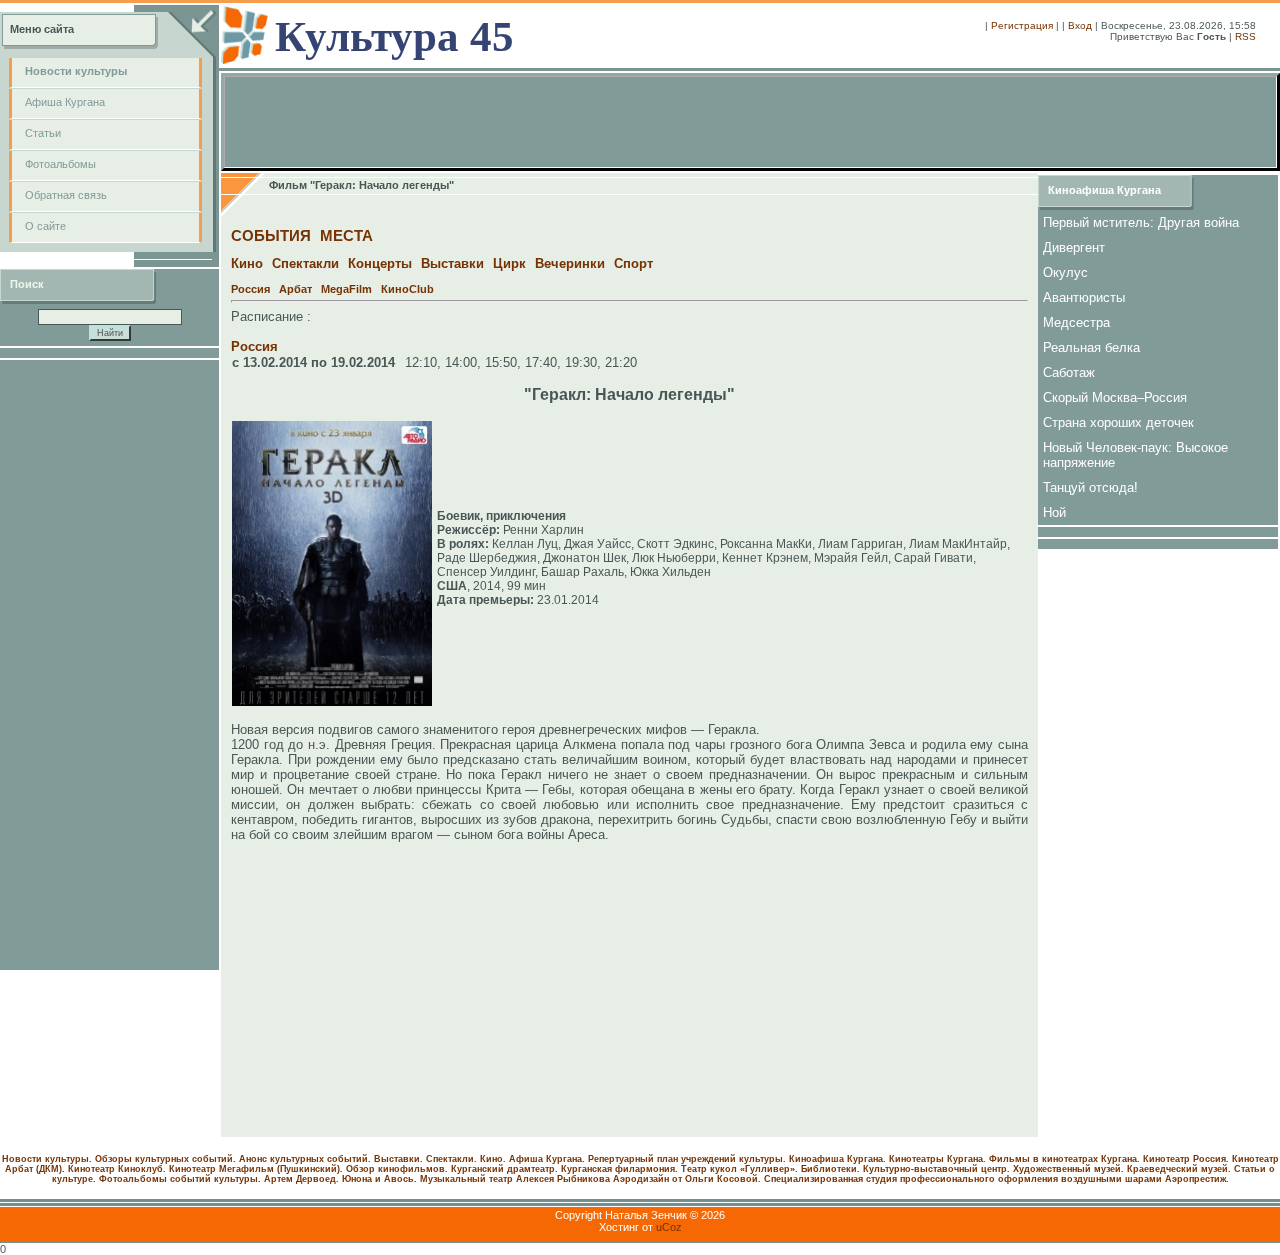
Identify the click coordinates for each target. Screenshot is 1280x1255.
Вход (1080, 25)
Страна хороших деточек (1118, 422)
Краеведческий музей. (1179, 1169)
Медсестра (1076, 322)
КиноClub (407, 289)
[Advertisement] (110, 665)
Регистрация (1022, 25)
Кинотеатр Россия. (1186, 1159)
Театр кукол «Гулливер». (739, 1169)
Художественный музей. (1068, 1169)
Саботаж (1069, 372)
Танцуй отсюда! (1090, 487)
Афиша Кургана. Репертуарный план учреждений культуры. (647, 1159)
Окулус (1065, 272)
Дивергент (1074, 247)
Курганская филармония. (619, 1169)
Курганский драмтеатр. (504, 1169)
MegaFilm (346, 289)
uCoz (669, 1227)
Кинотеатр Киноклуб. (117, 1169)
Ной (1054, 512)
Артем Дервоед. (301, 1179)
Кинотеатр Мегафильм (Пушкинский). (256, 1169)
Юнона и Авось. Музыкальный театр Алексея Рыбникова (476, 1179)
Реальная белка (1091, 347)
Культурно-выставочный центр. (936, 1169)
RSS (1245, 36)
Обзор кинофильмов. (397, 1169)
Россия (250, 289)
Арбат (295, 289)
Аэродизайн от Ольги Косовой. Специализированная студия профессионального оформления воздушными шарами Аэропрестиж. (921, 1179)
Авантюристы (1084, 297)
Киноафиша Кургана (1104, 190)
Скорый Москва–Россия (1115, 397)
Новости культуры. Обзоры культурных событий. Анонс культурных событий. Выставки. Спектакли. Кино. (254, 1159)
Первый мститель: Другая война (1141, 222)
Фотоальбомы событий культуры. (180, 1179)
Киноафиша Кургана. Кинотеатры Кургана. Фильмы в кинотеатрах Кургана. (964, 1159)
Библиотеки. (830, 1169)
